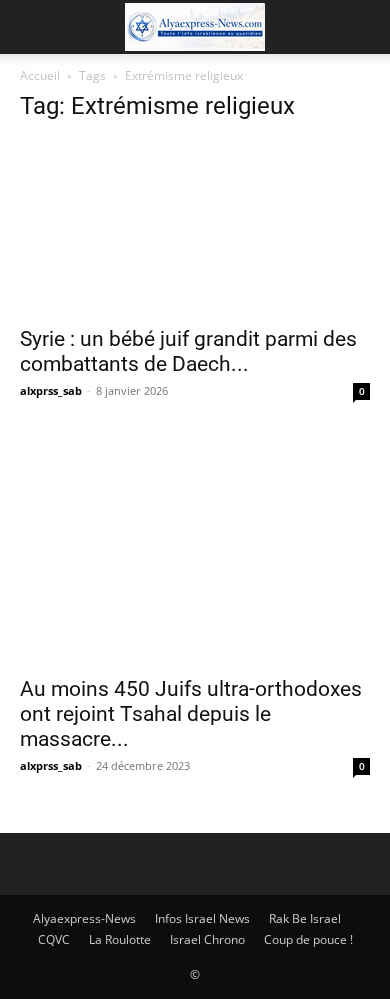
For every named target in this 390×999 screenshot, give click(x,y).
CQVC (54, 939)
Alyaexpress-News (84, 918)
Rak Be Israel (305, 918)
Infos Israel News (202, 918)
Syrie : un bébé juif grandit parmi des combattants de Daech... (188, 351)
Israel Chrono (207, 939)
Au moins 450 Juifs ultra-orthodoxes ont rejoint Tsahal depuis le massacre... (191, 714)
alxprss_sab (51, 390)
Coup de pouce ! (308, 939)
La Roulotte (120, 939)
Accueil (40, 75)
